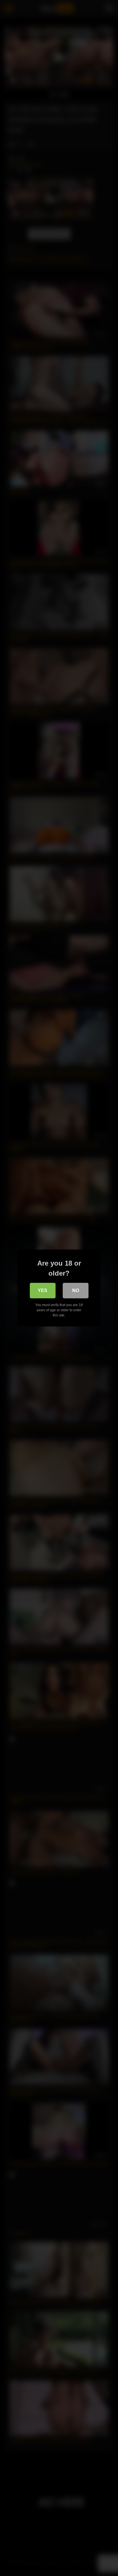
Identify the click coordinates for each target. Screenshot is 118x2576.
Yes (43, 1290)
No (76, 1290)
